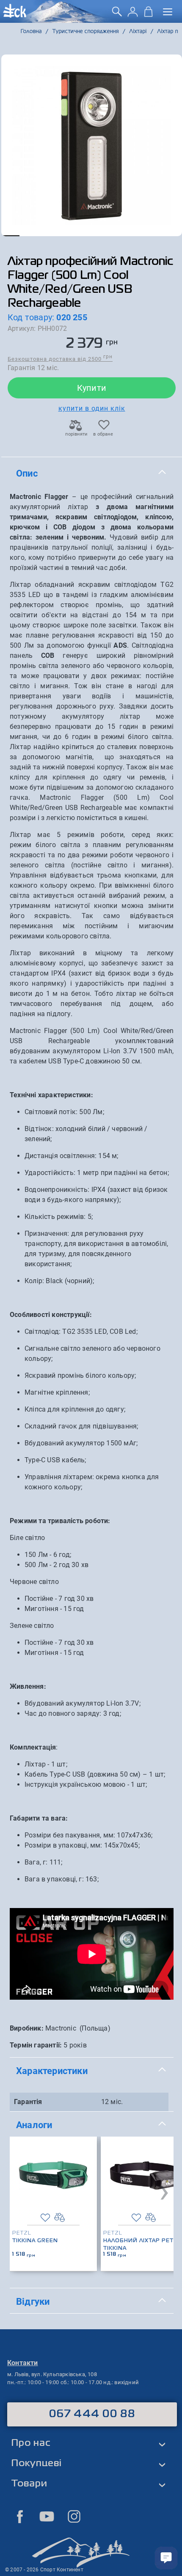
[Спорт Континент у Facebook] (20, 2516)
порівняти (76, 434)
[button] (10, 236)
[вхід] (133, 15)
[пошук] (117, 15)
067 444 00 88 (92, 2414)
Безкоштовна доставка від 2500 (60, 358)
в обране (103, 434)
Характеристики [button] (52, 2071)
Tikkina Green (35, 2241)
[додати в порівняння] (59, 2218)
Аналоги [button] (34, 2125)
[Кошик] (148, 15)
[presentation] (164, 2191)
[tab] (92, 474)
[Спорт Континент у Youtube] (47, 2516)
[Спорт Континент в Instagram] (74, 2516)
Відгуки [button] (33, 2301)
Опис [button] (27, 473)
